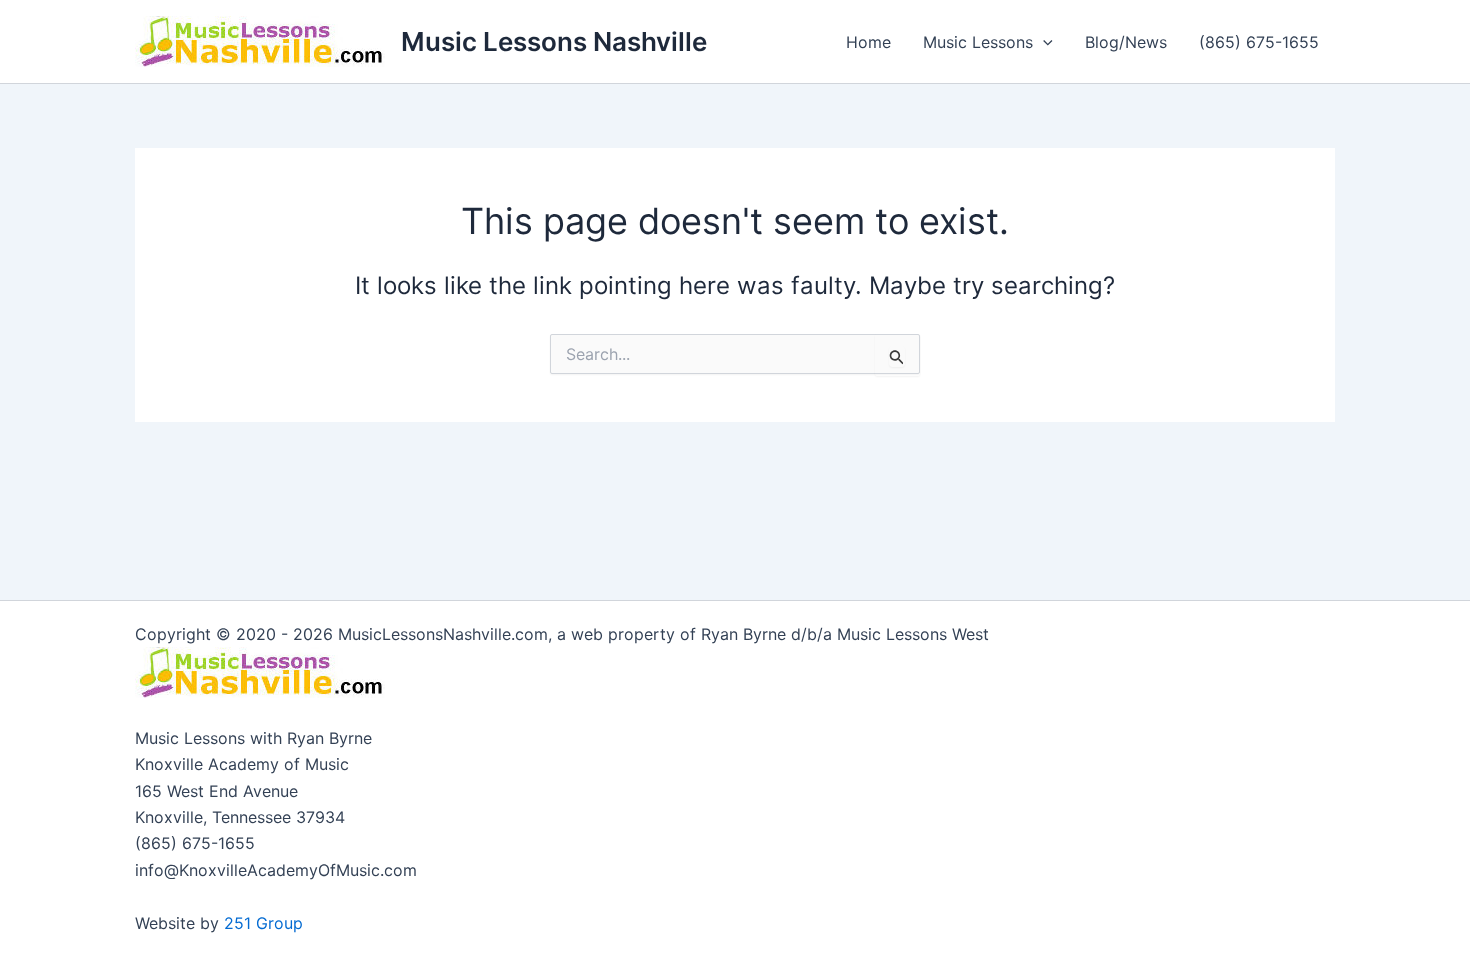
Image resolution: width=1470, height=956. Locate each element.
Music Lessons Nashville (554, 41)
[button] (1043, 42)
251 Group (263, 923)
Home (868, 42)
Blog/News (1126, 42)
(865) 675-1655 (1259, 42)
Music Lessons (978, 42)
